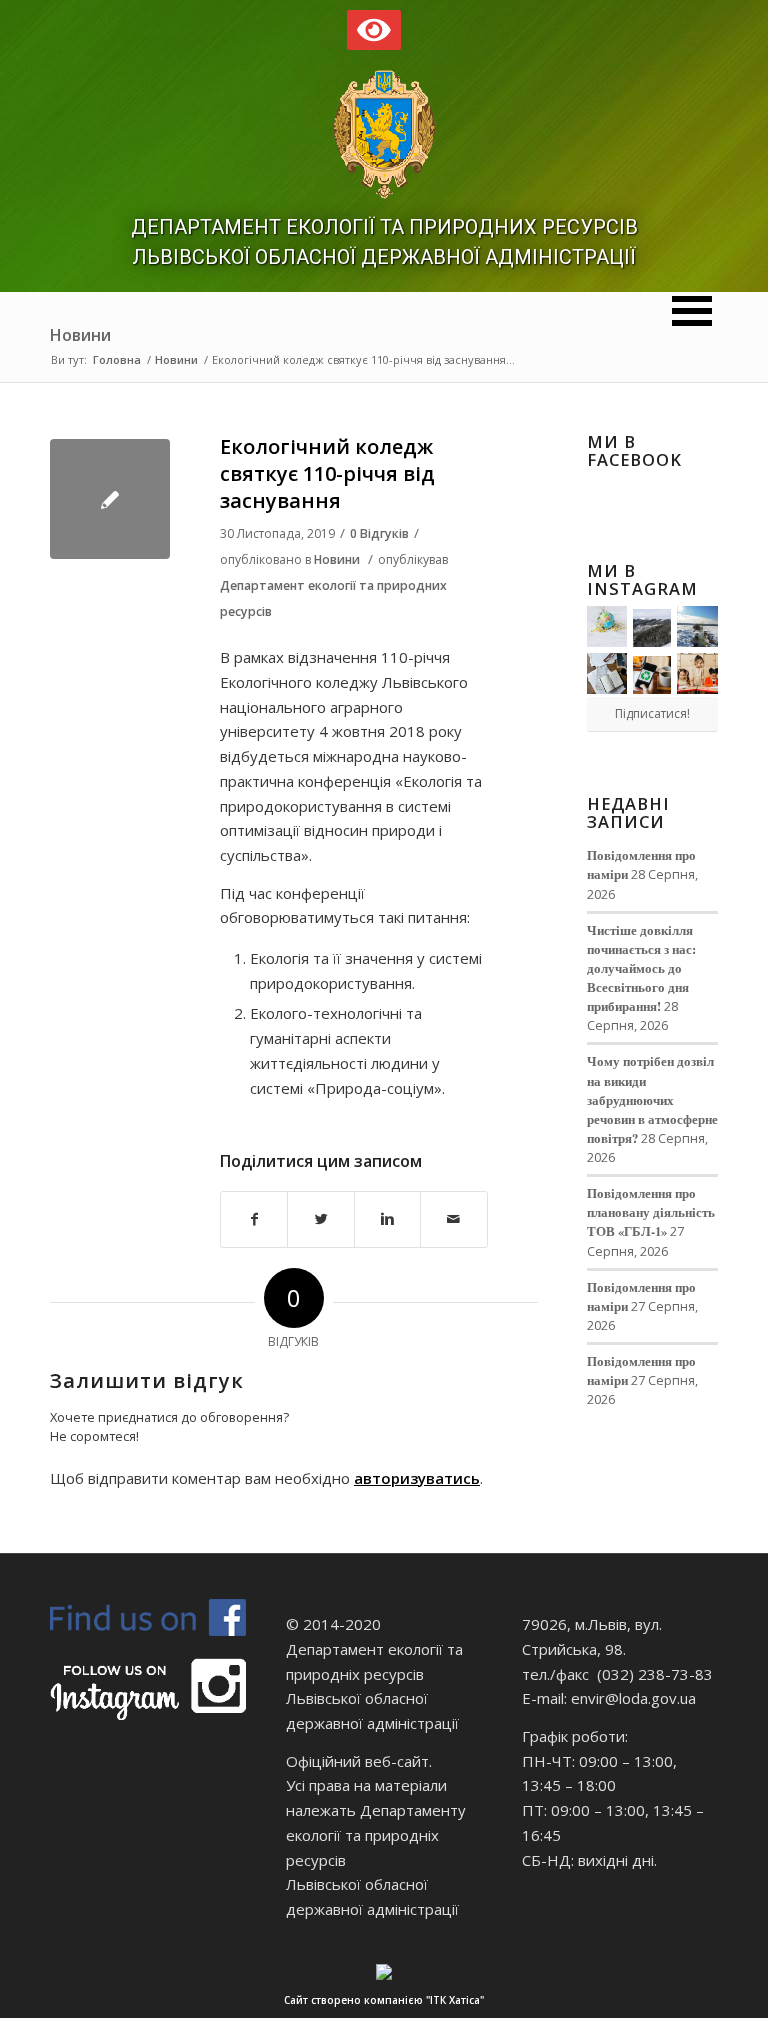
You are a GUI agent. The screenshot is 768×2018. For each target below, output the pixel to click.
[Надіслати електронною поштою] (453, 1219)
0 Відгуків (379, 533)
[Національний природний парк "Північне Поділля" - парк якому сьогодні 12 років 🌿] (697, 626)
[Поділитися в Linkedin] (387, 1219)
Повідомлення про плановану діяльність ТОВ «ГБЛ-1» (651, 1212)
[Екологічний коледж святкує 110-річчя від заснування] (110, 499)
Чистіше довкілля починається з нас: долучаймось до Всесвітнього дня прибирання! (641, 968)
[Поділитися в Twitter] (320, 1219)
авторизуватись (417, 1478)
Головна (117, 359)
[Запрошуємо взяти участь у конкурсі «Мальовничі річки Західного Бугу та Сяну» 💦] (697, 673)
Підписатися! (652, 713)
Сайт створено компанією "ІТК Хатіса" (384, 2000)
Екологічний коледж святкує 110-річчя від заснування (327, 474)
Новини (80, 335)
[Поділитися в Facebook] (254, 1219)
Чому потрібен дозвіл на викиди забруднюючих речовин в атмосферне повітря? (652, 1099)
